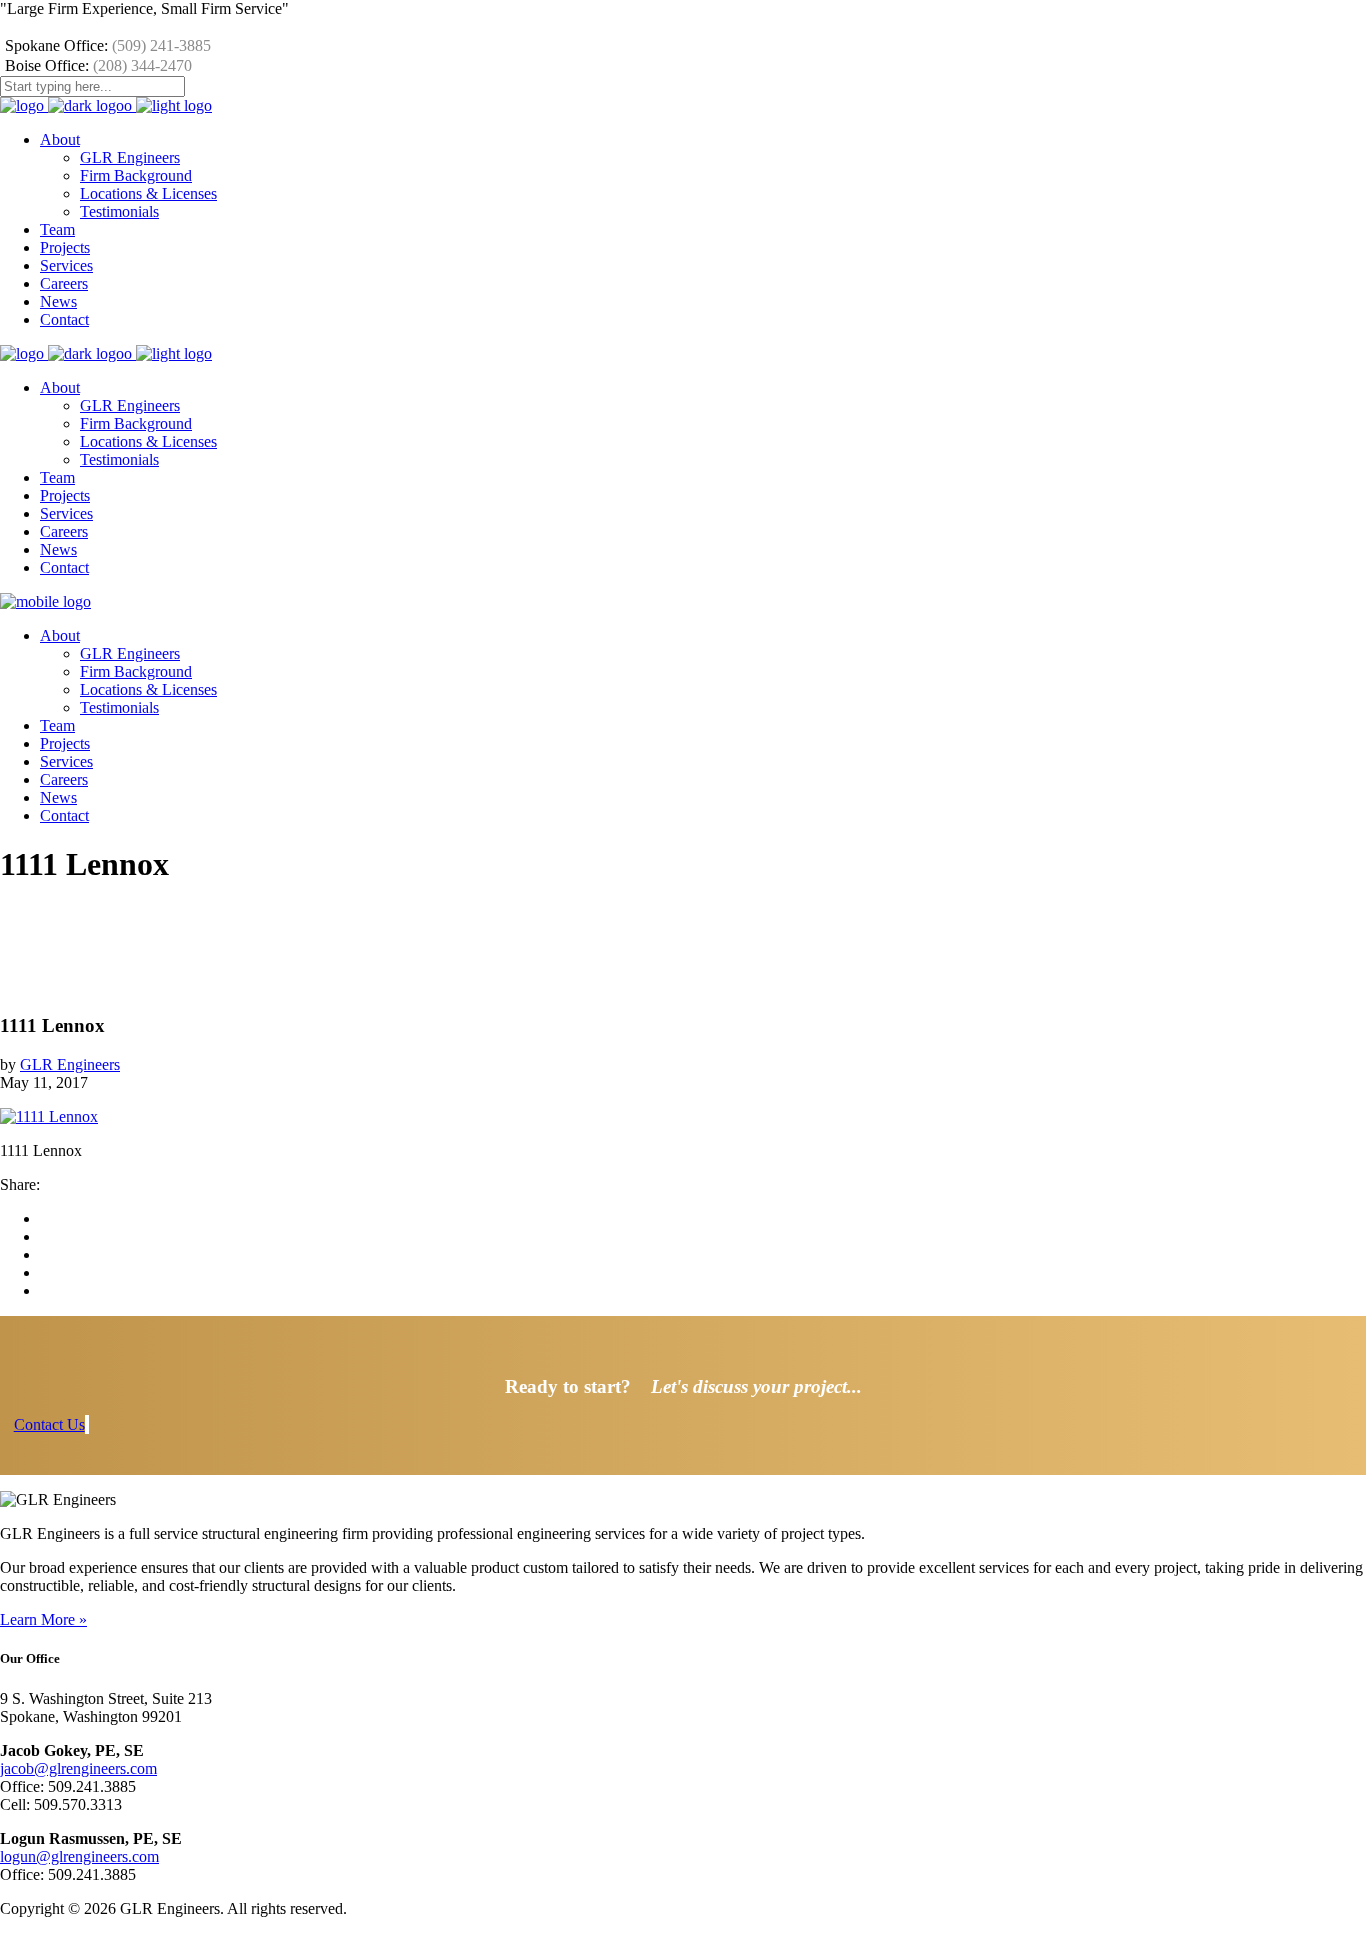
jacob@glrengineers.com (78, 1768)
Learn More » (43, 1619)
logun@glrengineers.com (79, 1856)
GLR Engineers (70, 1064)
